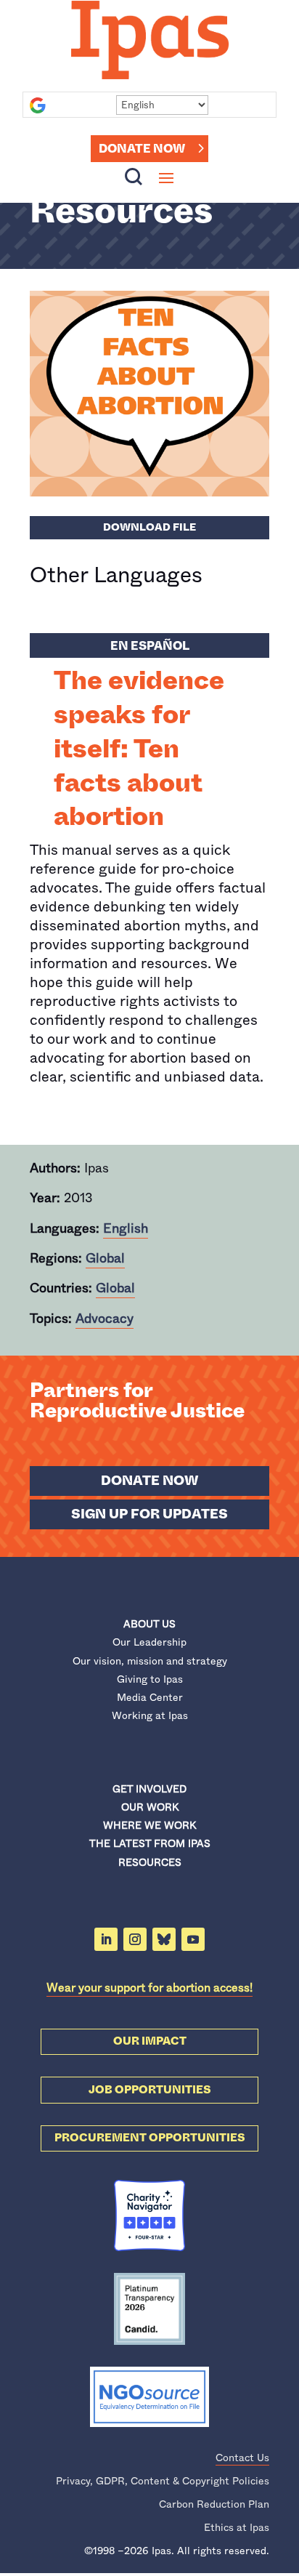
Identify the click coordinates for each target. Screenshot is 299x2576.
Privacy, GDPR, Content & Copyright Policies (163, 2481)
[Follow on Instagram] (135, 1939)
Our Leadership (149, 1642)
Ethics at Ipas (237, 2527)
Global (105, 1258)
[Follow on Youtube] (193, 1939)
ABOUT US (149, 1624)
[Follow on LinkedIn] (106, 1939)
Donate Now (142, 149)
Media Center (150, 1697)
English (126, 1228)
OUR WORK (150, 1807)
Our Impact (150, 2041)
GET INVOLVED (149, 1789)
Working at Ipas (150, 1715)
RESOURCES (150, 1862)
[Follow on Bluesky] (164, 1939)
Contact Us (242, 2458)
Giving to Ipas (150, 1679)
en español (150, 646)
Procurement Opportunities (150, 2138)
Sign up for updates (149, 1514)
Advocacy (105, 1319)
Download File (149, 527)
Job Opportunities (150, 2090)
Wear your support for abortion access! (149, 1988)
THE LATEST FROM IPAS (150, 1843)
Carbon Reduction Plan (214, 2504)
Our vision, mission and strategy (150, 1661)
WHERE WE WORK (149, 1825)
